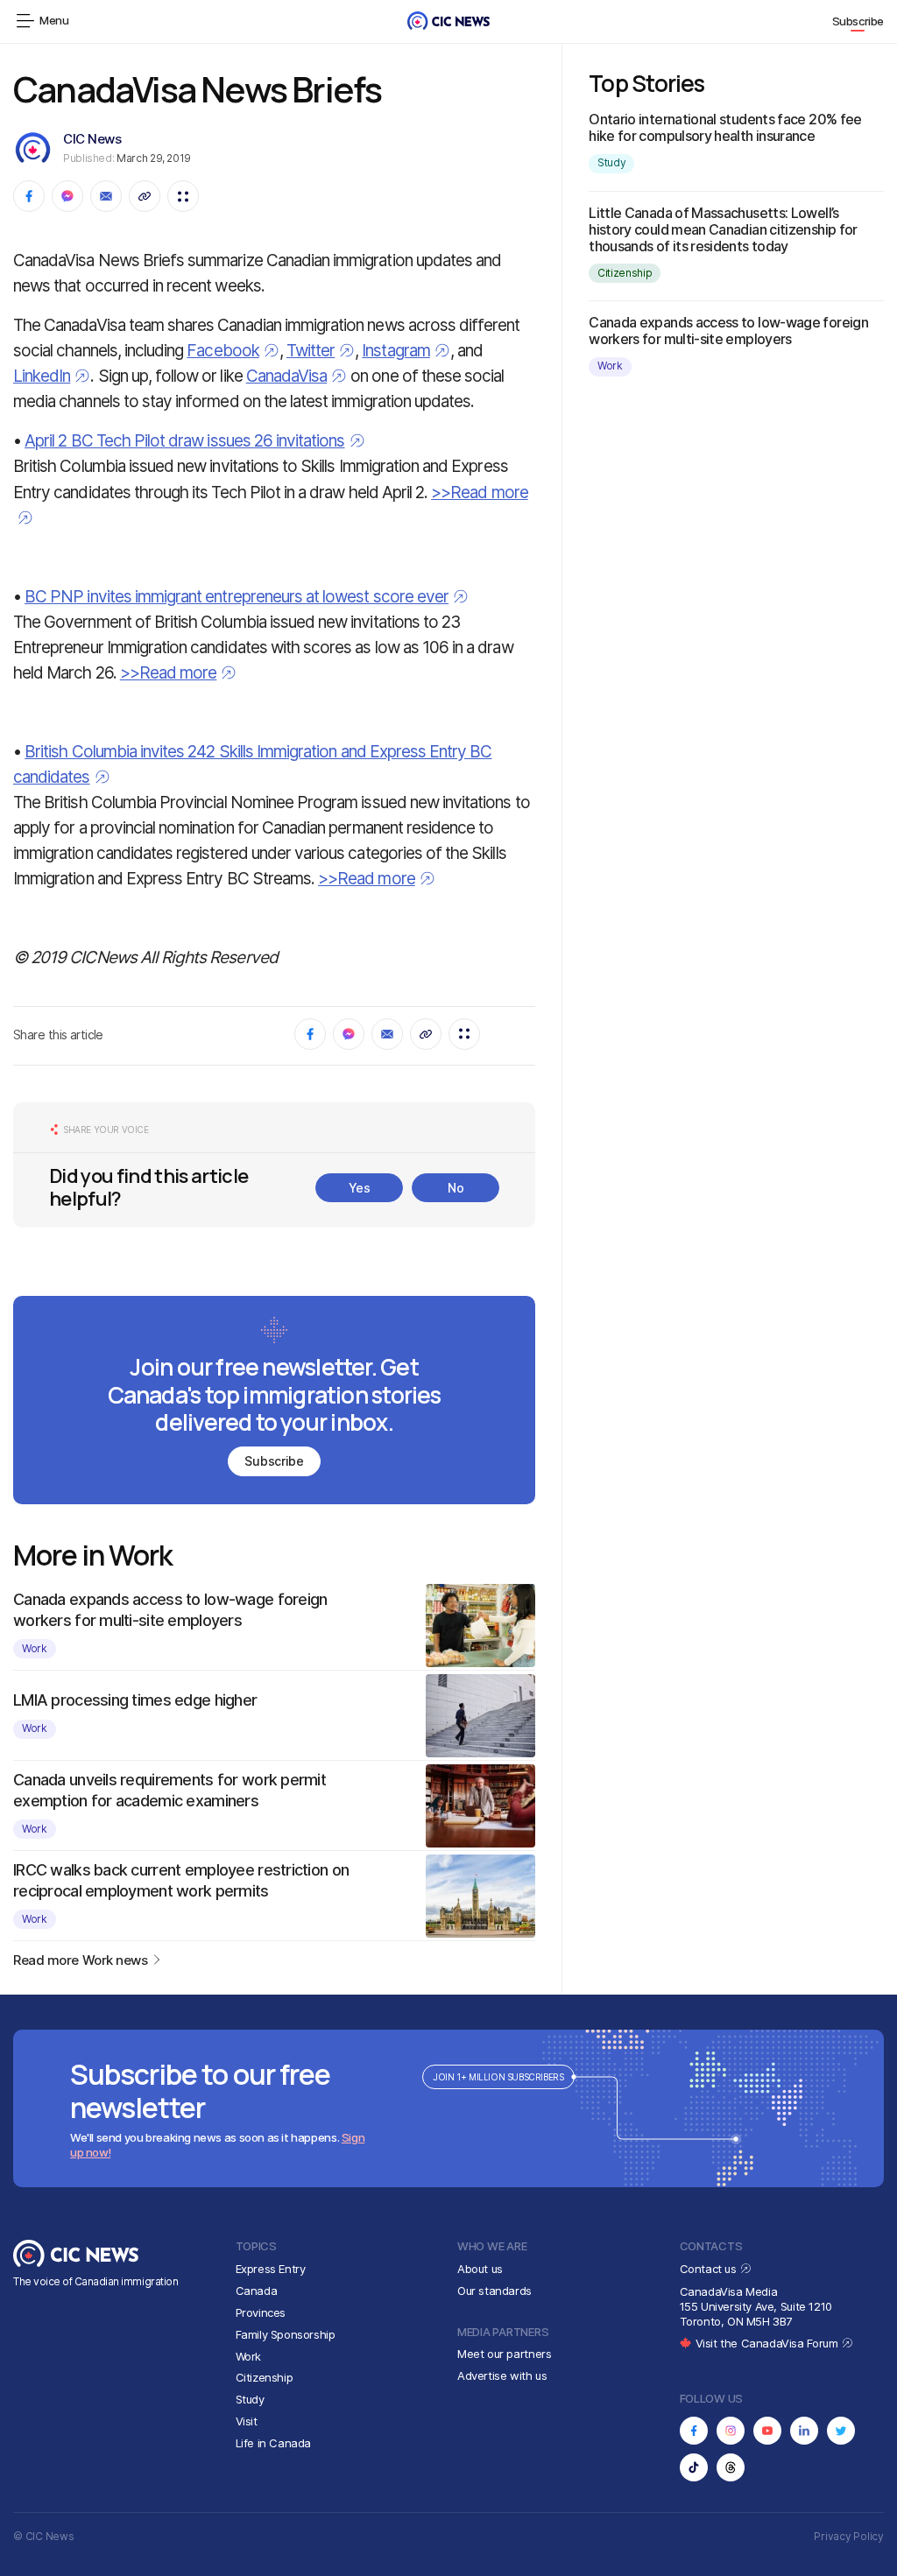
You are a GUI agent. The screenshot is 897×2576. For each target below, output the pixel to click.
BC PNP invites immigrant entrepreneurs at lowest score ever (237, 597)
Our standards (494, 2291)
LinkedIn (42, 376)
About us (480, 2269)
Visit (247, 2421)
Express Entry (271, 2269)
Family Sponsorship (286, 2334)
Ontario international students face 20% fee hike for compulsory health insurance (725, 127)
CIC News (92, 139)
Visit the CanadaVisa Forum (768, 2343)
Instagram (396, 351)
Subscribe (858, 21)
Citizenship (625, 273)
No (456, 1188)
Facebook (222, 351)
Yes (360, 1188)
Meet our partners (504, 2354)
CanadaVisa (287, 376)
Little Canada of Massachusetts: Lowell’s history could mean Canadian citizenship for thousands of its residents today (723, 229)
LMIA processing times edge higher (135, 1700)
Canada (257, 2291)
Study (611, 162)
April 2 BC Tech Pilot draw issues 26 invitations (184, 441)
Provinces (261, 2312)
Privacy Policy (849, 2536)
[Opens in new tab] (694, 2431)
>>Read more (169, 673)
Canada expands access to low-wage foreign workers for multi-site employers (728, 331)
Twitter (311, 351)
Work (35, 1648)
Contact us (710, 2269)
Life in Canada (274, 2443)
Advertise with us (502, 2375)
